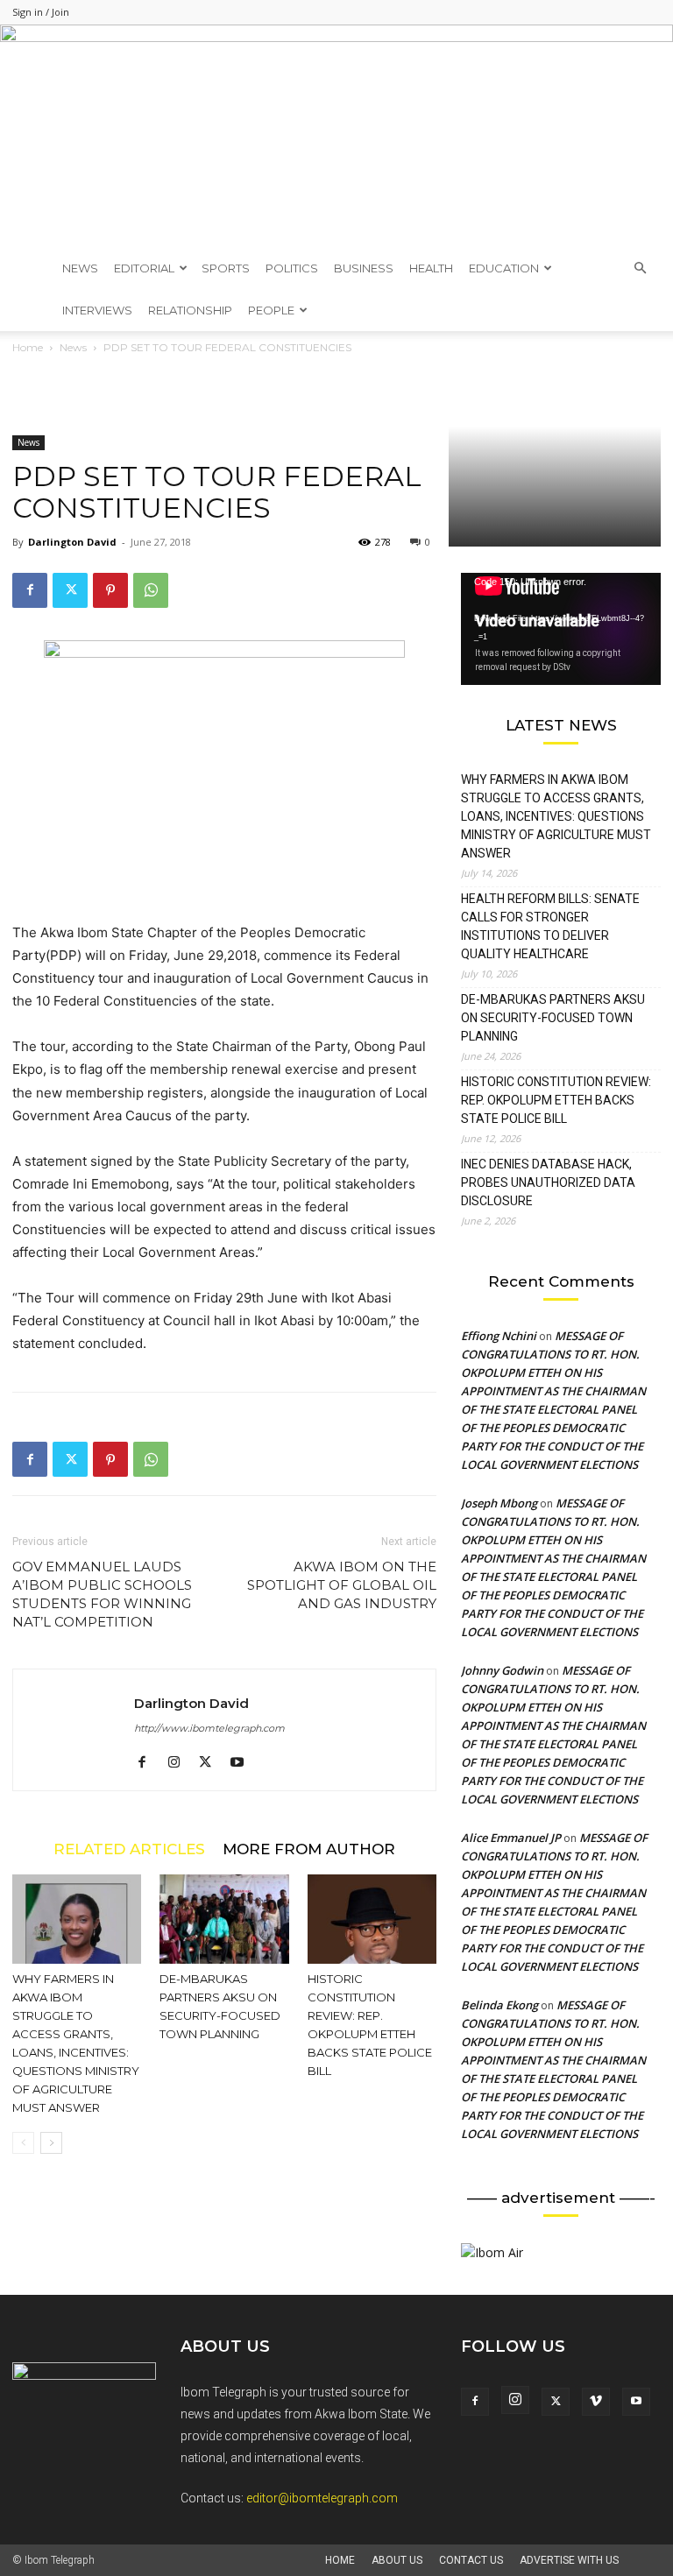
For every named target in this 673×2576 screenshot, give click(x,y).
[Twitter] (70, 590)
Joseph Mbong (499, 1503)
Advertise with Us (569, 2560)
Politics (292, 268)
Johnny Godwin (502, 1670)
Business (364, 268)
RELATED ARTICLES (129, 1849)
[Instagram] (180, 1763)
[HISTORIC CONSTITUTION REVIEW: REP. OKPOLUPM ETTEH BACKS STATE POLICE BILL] (372, 1919)
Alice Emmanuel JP (511, 1838)
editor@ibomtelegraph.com (322, 2498)
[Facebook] (30, 590)
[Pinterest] (110, 590)
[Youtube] (243, 1763)
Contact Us (471, 2560)
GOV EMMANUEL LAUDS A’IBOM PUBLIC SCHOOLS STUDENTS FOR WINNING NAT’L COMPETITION (102, 1594)
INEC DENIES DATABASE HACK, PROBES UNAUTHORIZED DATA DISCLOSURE (548, 1182)
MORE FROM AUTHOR (309, 1849)
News (80, 268)
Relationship (190, 310)
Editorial (144, 268)
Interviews (97, 310)
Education (504, 268)
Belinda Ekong (499, 2005)
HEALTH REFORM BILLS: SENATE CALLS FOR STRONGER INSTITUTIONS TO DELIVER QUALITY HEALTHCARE (550, 926)
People (271, 310)
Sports (226, 268)
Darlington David (72, 542)
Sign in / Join (41, 12)
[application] (561, 629)
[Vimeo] (596, 2402)
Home (340, 2560)
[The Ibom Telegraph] (336, 136)
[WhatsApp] (151, 590)
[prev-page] (23, 2143)
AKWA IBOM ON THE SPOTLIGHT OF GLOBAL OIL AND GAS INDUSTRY (342, 1585)
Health (431, 268)
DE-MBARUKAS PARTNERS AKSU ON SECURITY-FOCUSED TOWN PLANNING (553, 1018)
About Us (397, 2560)
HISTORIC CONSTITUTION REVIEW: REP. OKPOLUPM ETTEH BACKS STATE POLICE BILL (556, 1100)
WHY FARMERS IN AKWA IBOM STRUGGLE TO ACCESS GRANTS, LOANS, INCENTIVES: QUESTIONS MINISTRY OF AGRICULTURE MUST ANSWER (556, 816)
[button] (640, 268)
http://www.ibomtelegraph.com (209, 1728)
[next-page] (51, 2143)
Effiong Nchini (499, 1336)
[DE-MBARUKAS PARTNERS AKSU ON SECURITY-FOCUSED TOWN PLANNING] (224, 1919)
